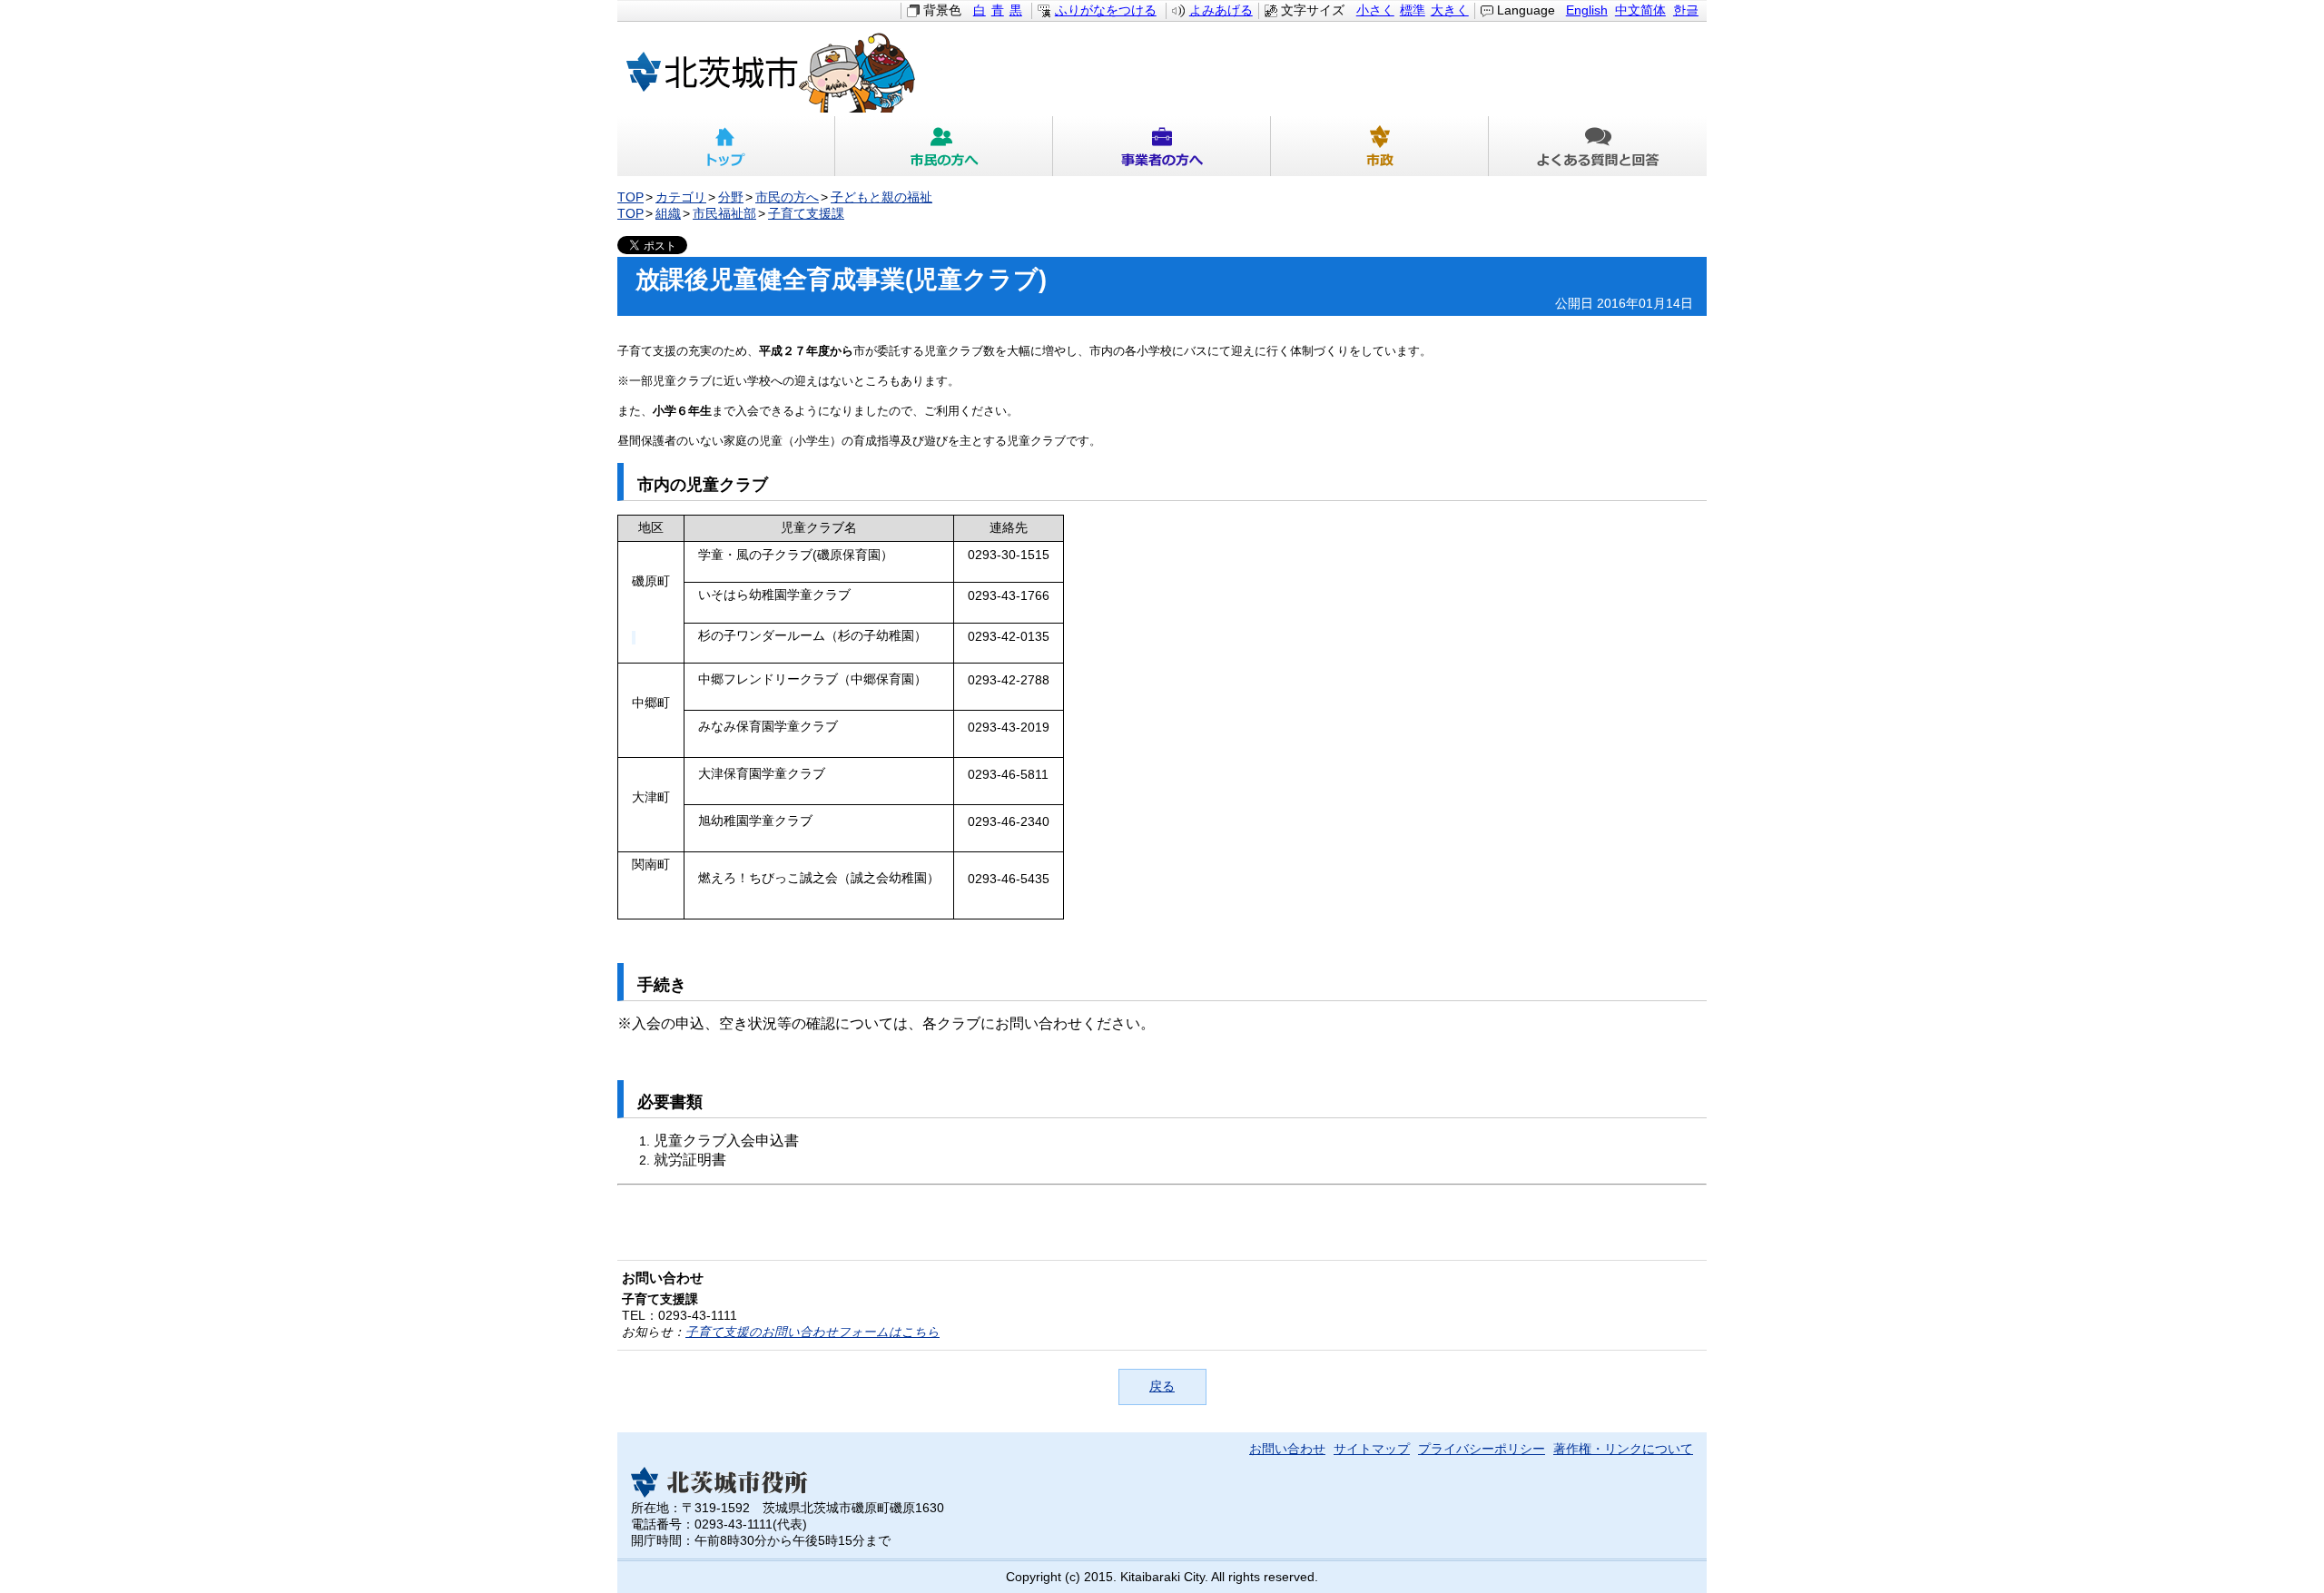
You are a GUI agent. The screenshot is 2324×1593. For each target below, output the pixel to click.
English (1587, 10)
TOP (630, 197)
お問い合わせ (1287, 1449)
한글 (1686, 10)
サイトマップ (1372, 1449)
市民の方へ (944, 146)
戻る (1162, 1386)
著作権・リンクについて (1623, 1449)
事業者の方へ (1162, 146)
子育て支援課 (806, 214)
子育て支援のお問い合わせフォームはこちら (812, 1332)
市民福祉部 (724, 214)
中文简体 (1640, 10)
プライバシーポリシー (1482, 1449)
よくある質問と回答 (1598, 146)
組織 (668, 214)
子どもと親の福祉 (881, 197)
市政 (1380, 146)
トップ (726, 146)
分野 (731, 197)
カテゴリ (681, 197)
